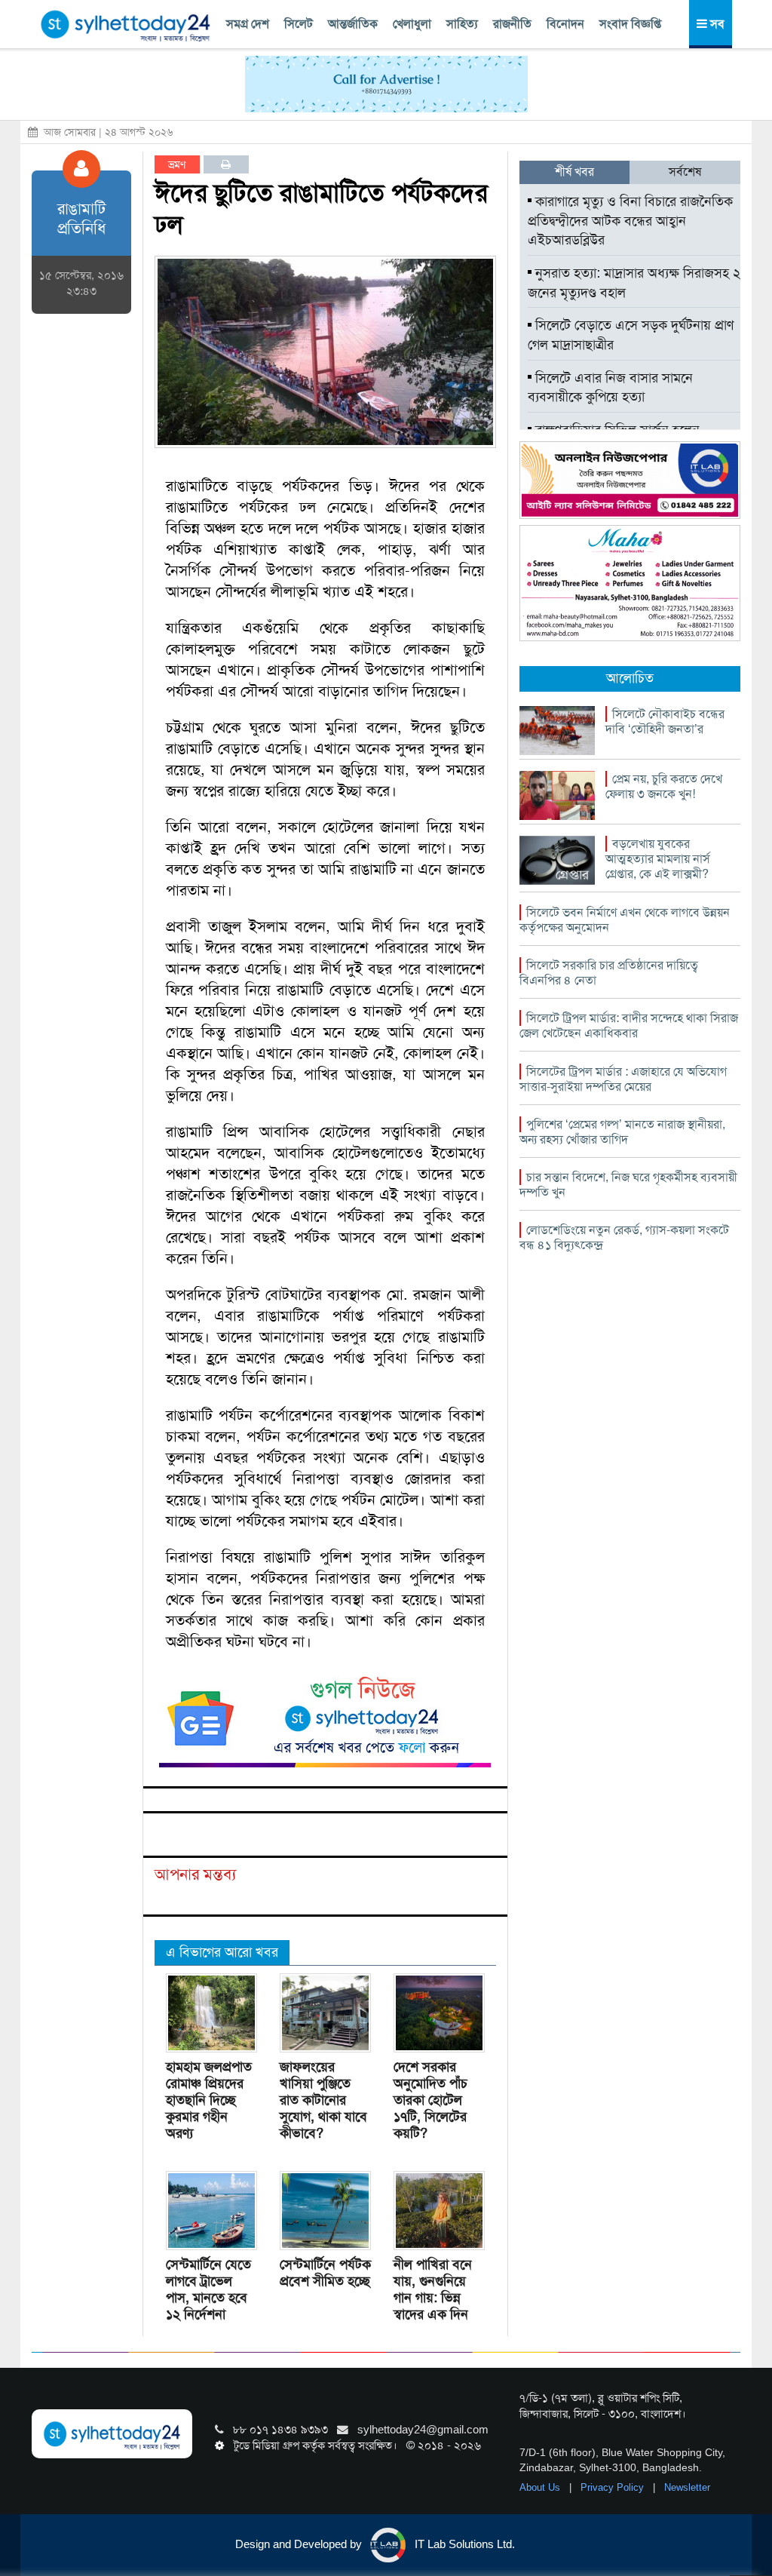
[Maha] (630, 582)
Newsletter (687, 2487)
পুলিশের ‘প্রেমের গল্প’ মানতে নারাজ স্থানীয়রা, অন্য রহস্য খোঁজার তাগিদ (622, 1132)
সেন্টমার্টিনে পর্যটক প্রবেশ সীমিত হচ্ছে (325, 2273)
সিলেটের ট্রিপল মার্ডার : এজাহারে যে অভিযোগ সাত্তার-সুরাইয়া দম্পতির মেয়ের (623, 1079)
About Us (541, 2487)
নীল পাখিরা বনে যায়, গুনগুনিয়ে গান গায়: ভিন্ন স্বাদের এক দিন (433, 2289)
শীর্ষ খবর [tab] (574, 172)
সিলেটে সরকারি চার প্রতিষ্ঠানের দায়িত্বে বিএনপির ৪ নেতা (609, 973)
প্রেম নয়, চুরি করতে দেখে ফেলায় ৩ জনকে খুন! (664, 786)
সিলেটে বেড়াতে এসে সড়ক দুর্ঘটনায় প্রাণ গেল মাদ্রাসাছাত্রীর (631, 335)
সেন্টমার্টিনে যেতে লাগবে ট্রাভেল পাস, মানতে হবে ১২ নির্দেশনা (208, 2289)
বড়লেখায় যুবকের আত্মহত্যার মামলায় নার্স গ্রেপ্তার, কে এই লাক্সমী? (658, 859)
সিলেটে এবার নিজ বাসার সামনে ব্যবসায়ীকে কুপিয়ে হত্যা (610, 388)
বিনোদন (565, 24)
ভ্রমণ (177, 164)
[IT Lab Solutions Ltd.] (630, 479)
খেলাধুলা (412, 24)
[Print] (226, 164)
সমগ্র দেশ (248, 24)
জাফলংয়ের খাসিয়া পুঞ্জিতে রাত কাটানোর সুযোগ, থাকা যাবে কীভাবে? (323, 2100)
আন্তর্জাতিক (353, 24)
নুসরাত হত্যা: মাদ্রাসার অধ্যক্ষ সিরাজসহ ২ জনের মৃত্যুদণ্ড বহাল (634, 283)
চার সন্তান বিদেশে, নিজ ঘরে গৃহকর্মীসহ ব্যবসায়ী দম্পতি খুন (628, 1185)
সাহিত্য (462, 24)
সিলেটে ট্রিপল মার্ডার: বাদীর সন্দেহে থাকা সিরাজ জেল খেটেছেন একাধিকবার (629, 1025)
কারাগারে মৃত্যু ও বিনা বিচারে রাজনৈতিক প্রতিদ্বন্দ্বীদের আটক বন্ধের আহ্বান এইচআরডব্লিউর (630, 221)
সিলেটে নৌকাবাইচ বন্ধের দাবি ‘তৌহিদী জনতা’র (665, 722)
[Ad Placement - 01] (386, 83)
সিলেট (299, 24)
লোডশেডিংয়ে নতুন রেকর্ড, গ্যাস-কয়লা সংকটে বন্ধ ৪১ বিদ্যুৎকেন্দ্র (624, 1237)
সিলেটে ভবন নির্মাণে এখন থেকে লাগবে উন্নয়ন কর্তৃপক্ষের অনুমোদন (625, 920)
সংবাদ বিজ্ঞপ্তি (630, 24)
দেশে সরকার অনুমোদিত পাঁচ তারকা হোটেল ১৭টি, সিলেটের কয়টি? (430, 2100)
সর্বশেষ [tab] (685, 172)
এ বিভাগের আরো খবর (222, 1952)
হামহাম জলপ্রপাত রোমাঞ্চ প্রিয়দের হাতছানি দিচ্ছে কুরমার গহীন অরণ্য (209, 2100)
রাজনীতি (512, 24)
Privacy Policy (614, 2487)
